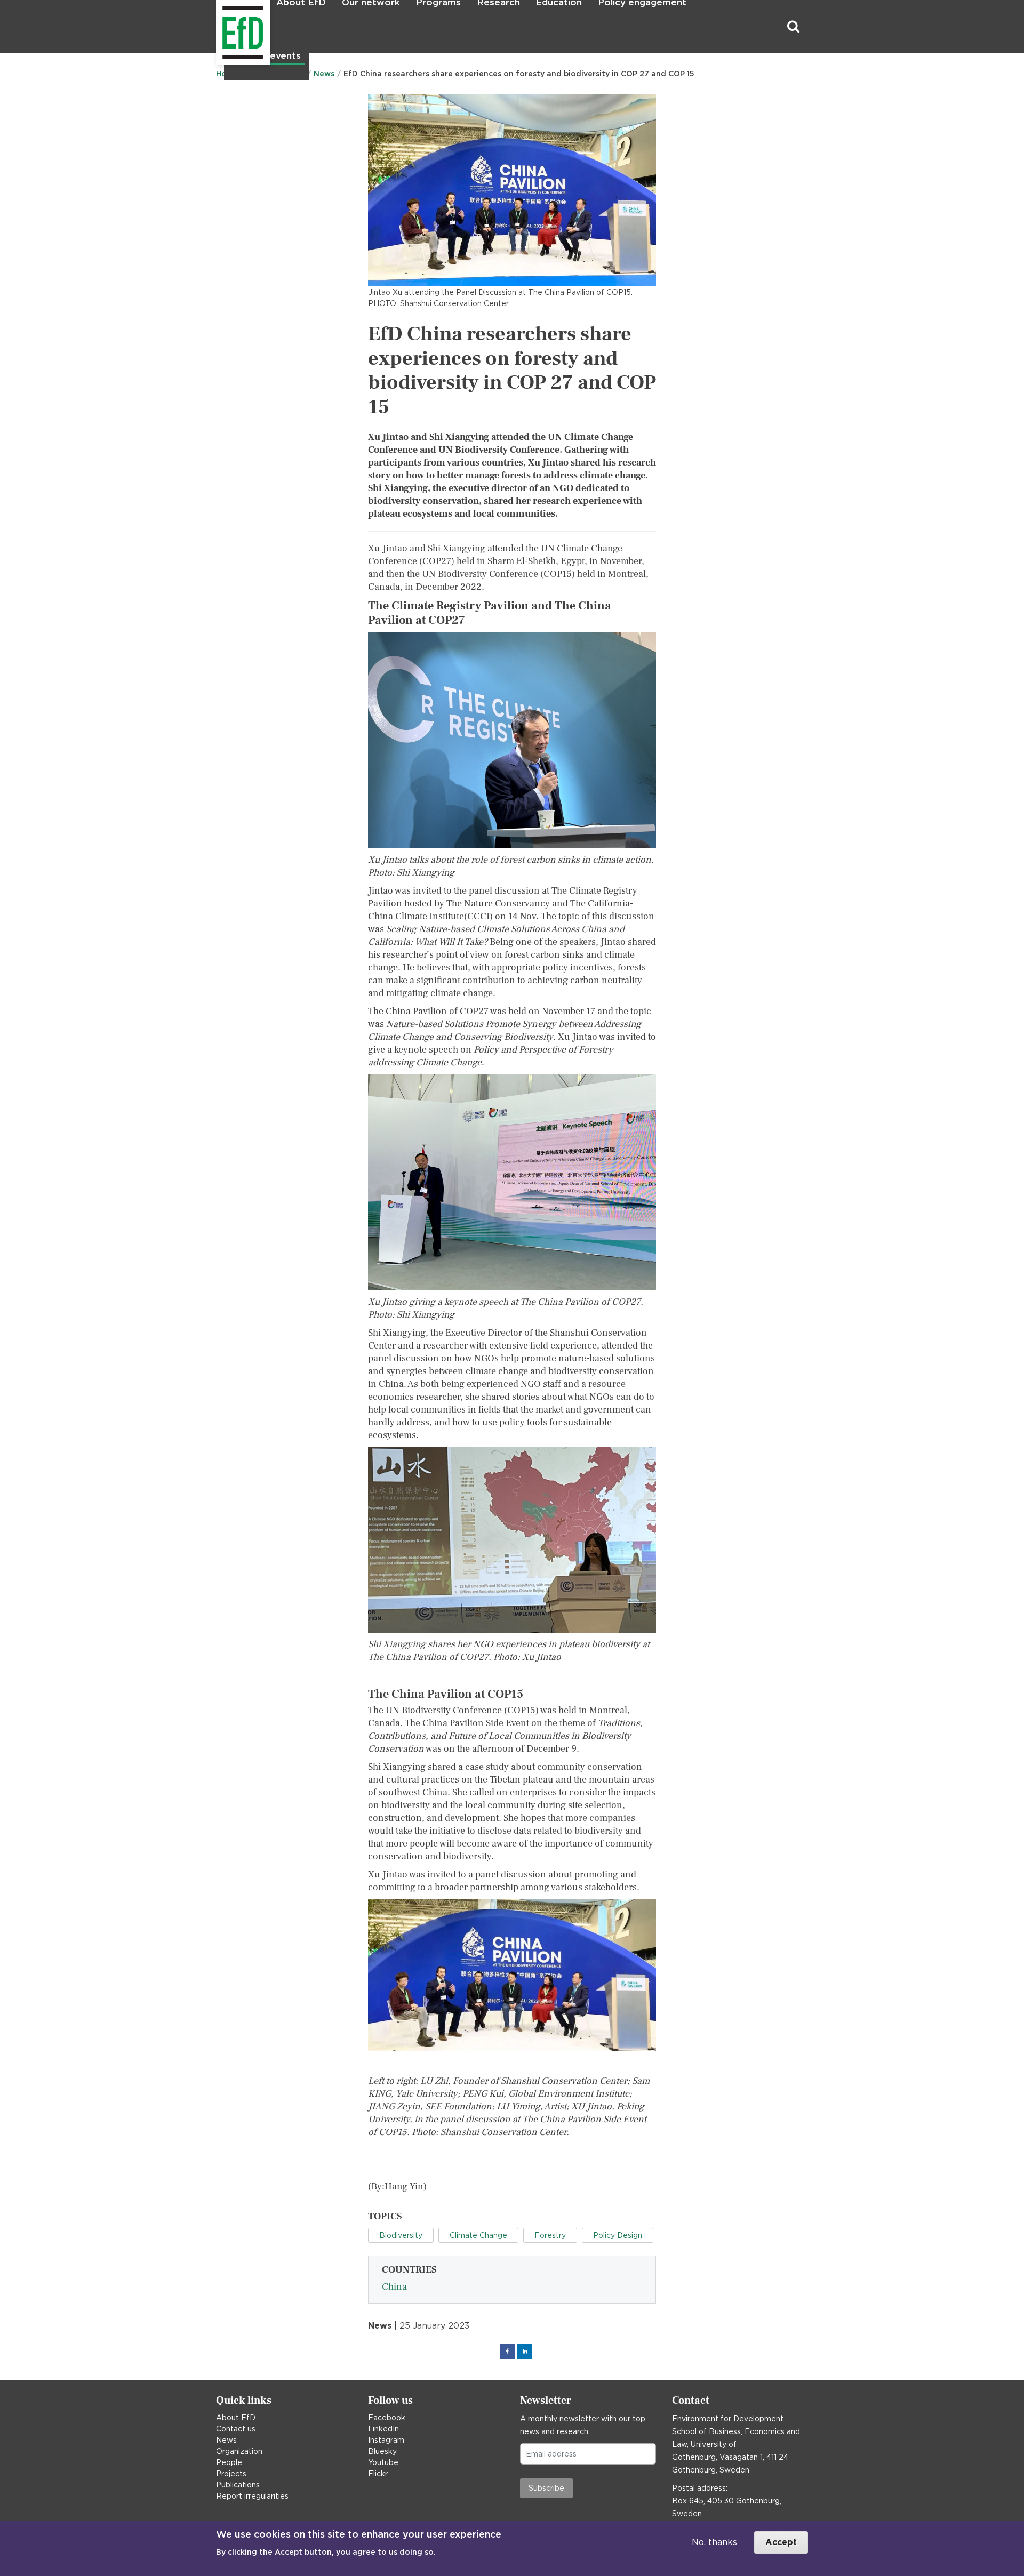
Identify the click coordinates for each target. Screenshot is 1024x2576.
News (226, 2440)
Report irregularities (252, 2496)
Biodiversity (401, 2235)
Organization (239, 2451)
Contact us (236, 2429)
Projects (231, 2474)
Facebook (387, 2418)
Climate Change (478, 2235)
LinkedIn (383, 2429)
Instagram (386, 2440)
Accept (781, 2542)
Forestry (550, 2235)
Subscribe (546, 2488)
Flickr (378, 2474)
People (229, 2462)
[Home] (217, 27)
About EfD (236, 2418)
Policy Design (618, 2235)
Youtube (383, 2462)
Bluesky (382, 2451)
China (394, 2287)
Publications (238, 2485)
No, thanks (714, 2542)
